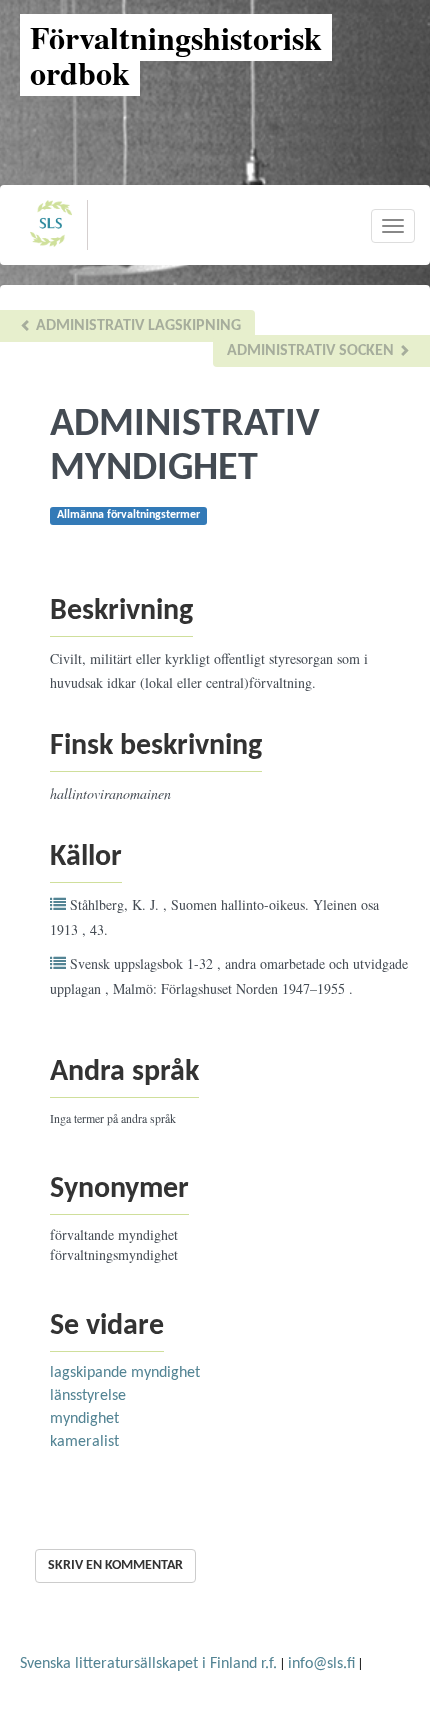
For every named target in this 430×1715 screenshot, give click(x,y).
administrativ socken (312, 351)
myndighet (84, 1419)
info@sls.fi (321, 1664)
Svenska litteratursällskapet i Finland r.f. (148, 1664)
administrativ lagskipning (136, 326)
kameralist (84, 1442)
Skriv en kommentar (115, 1565)
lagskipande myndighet (125, 1373)
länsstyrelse (88, 1396)
